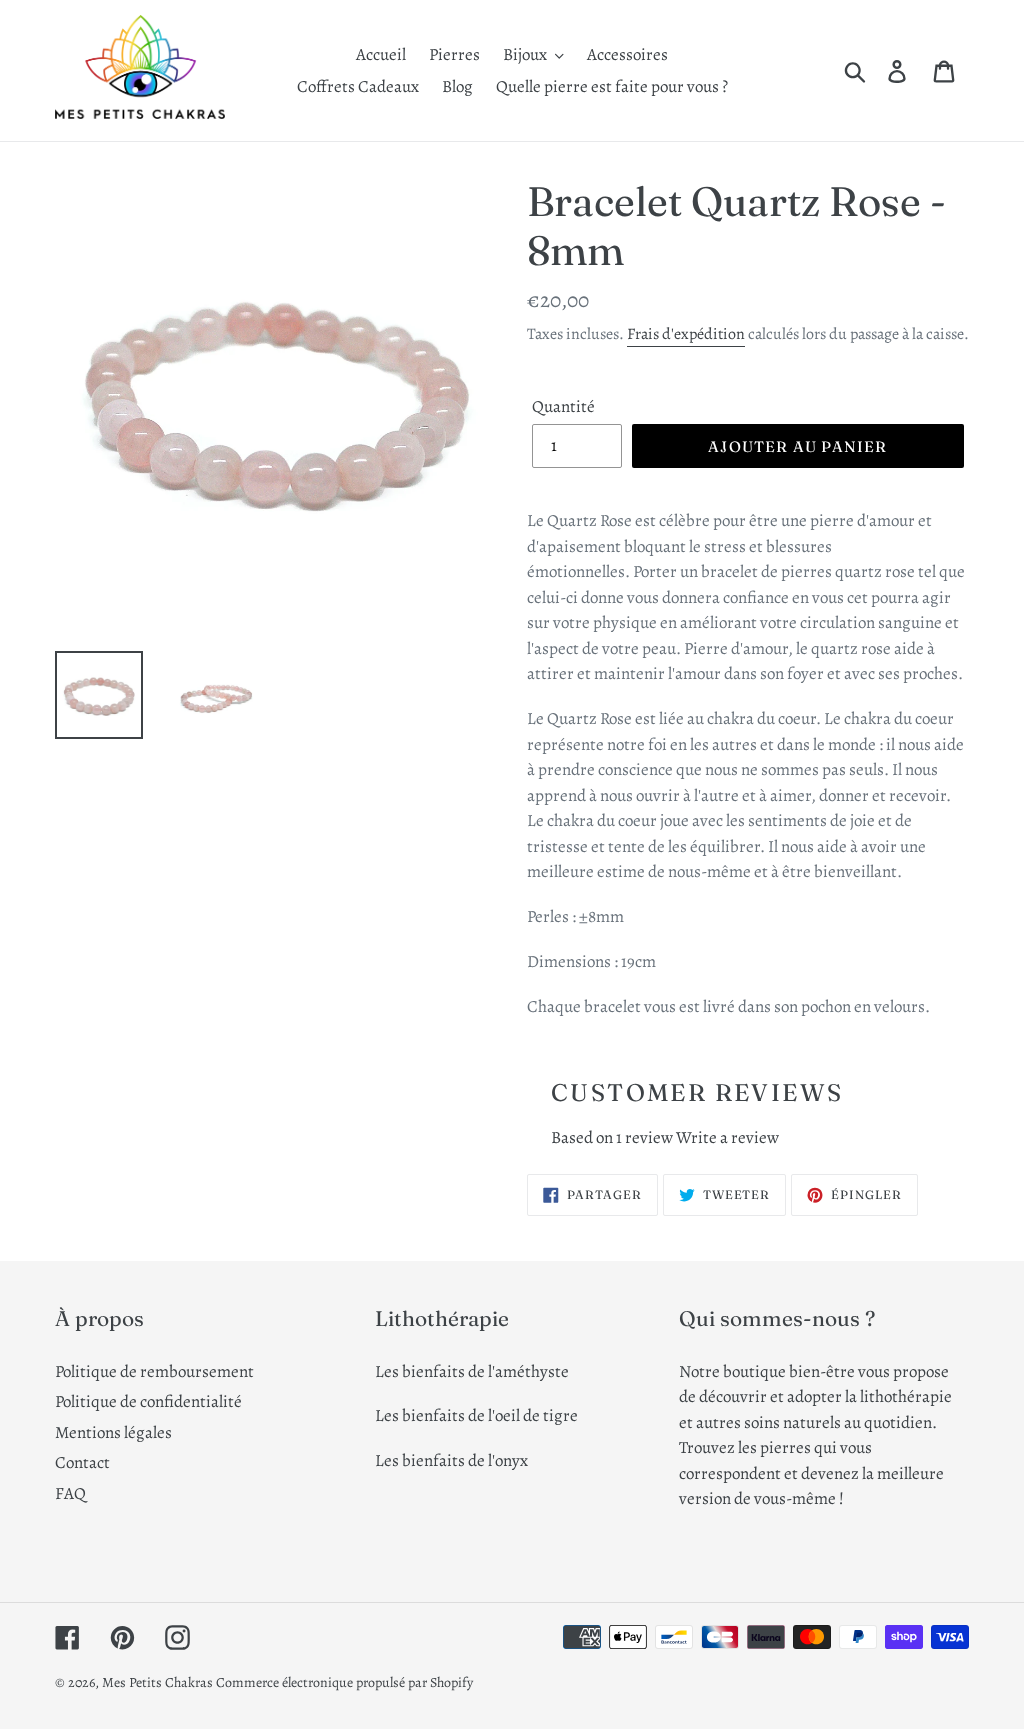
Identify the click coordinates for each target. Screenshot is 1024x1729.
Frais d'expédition (686, 334)
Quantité (563, 406)
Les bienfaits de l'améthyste (472, 1371)
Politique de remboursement (154, 1371)
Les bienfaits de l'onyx (451, 1460)
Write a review (727, 1137)
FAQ (70, 1493)
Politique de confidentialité (148, 1401)
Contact (82, 1462)
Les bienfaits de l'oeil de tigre (476, 1415)
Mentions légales (113, 1432)
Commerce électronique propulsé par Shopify (344, 1682)
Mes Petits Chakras (157, 1682)
